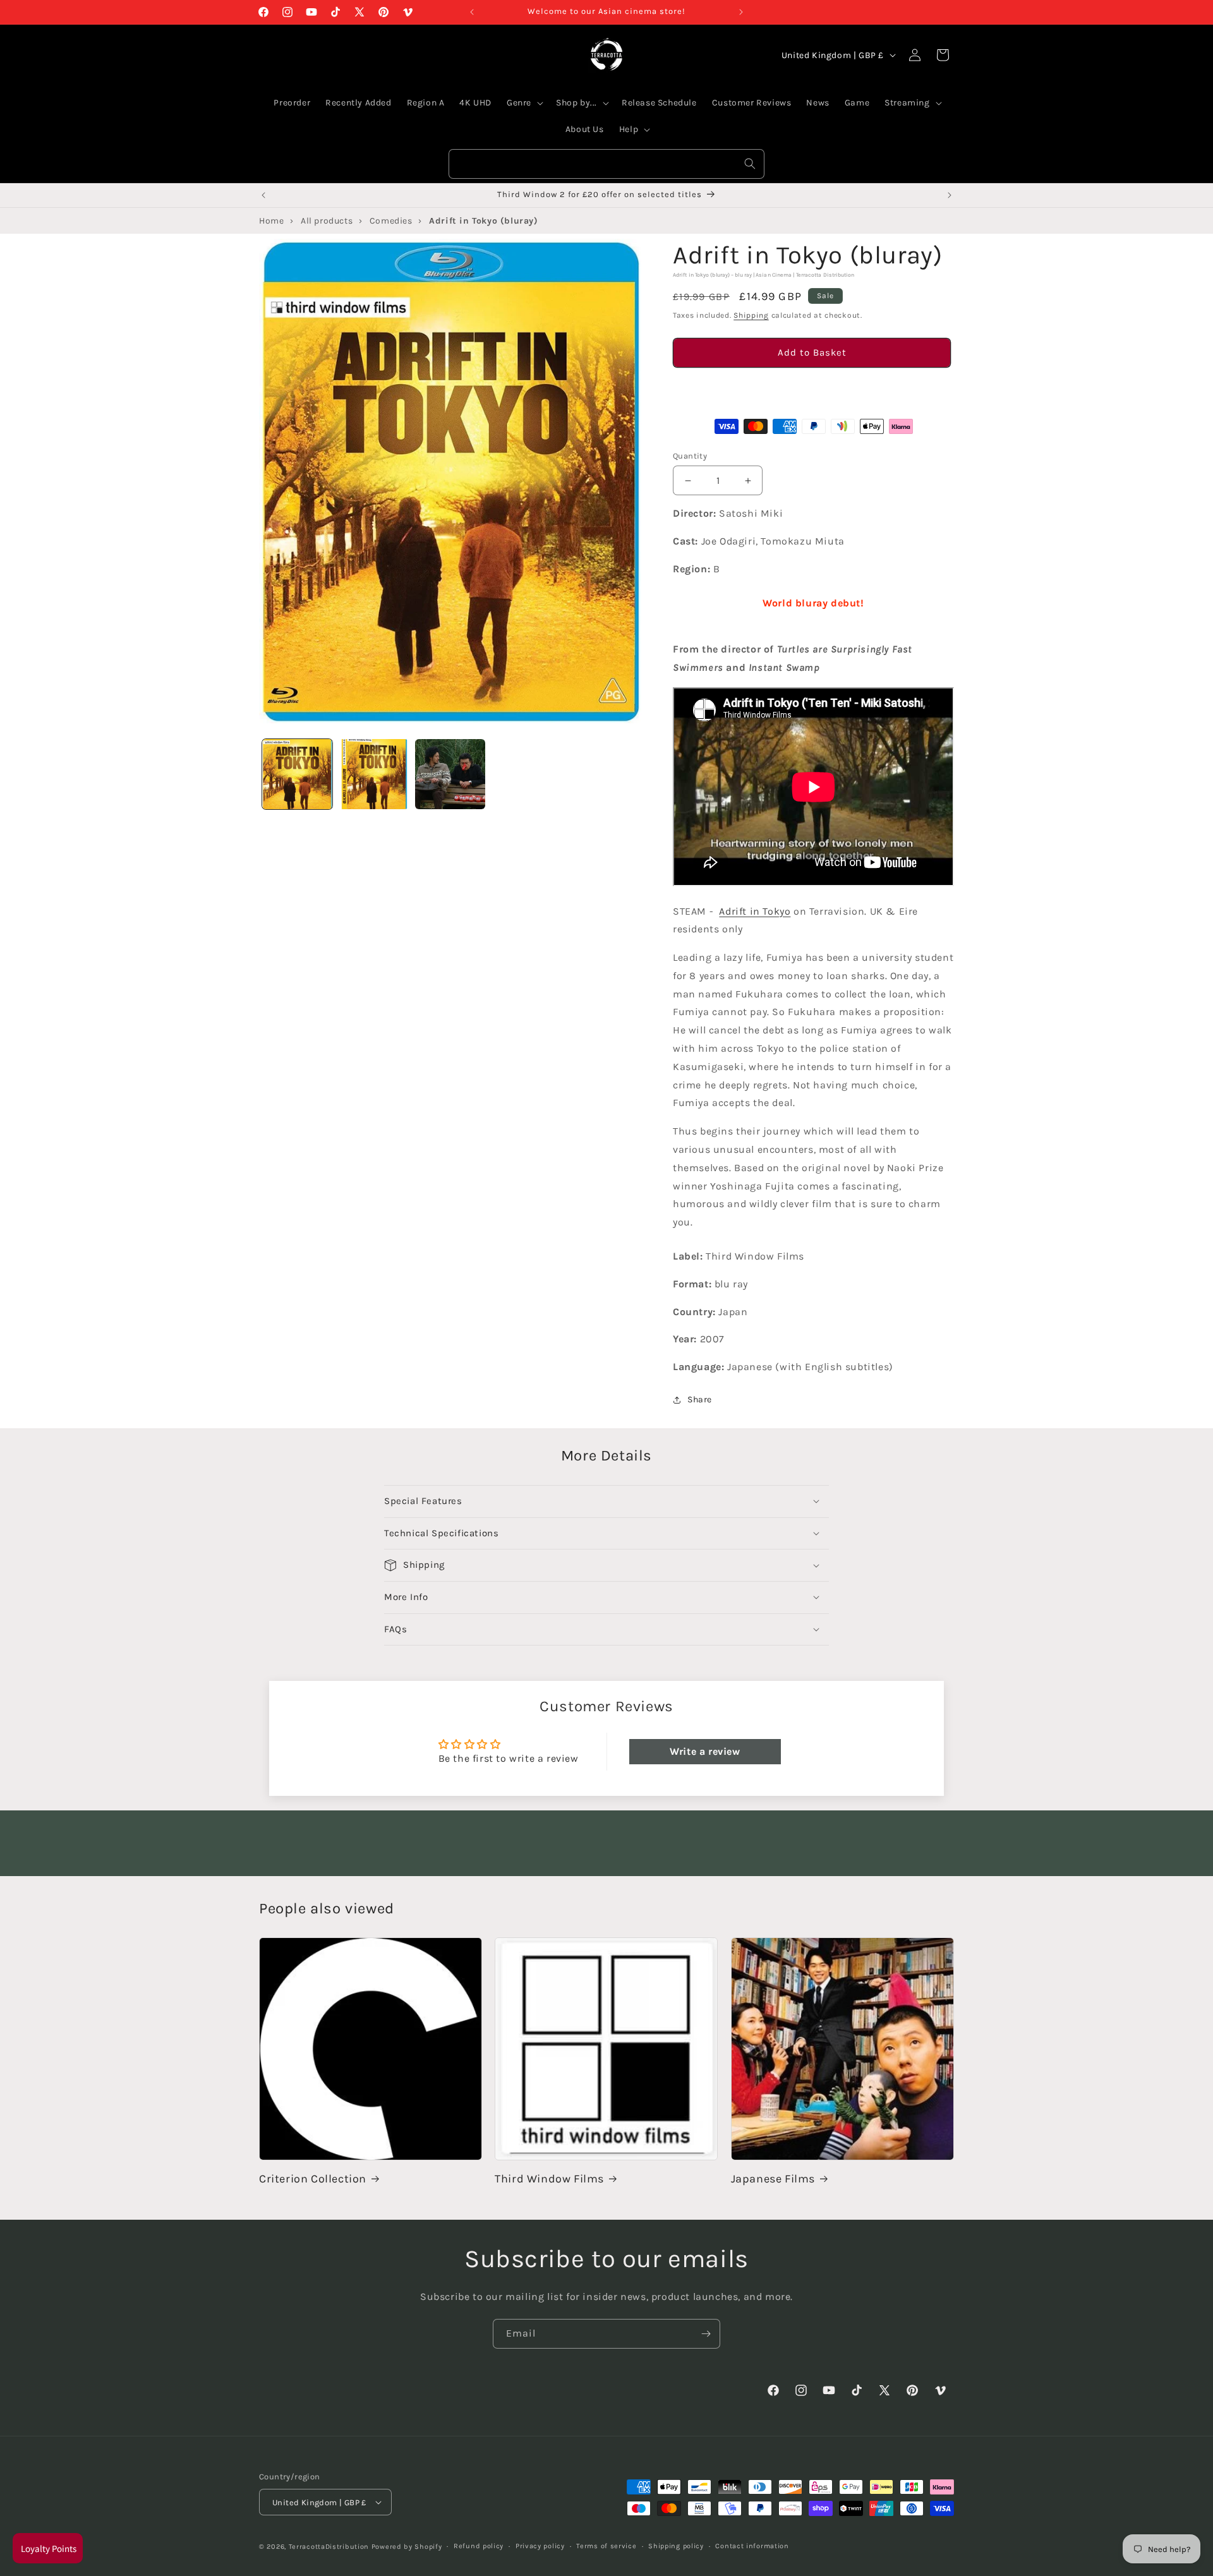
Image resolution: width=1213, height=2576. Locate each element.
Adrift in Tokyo (755, 911)
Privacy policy (540, 2546)
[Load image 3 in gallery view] (450, 774)
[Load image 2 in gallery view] (374, 774)
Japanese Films (773, 2179)
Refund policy (479, 2546)
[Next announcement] (741, 12)
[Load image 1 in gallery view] (297, 774)
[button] (812, 388)
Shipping (751, 316)
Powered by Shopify (407, 2547)
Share (700, 1400)
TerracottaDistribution (329, 2547)
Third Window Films (549, 2179)
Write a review (705, 1751)
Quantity (690, 456)
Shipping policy (676, 2546)
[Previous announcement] (472, 12)
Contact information (752, 2546)
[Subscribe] (706, 2334)
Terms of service (606, 2546)
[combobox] (606, 164)
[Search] (750, 164)
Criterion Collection (313, 2179)
